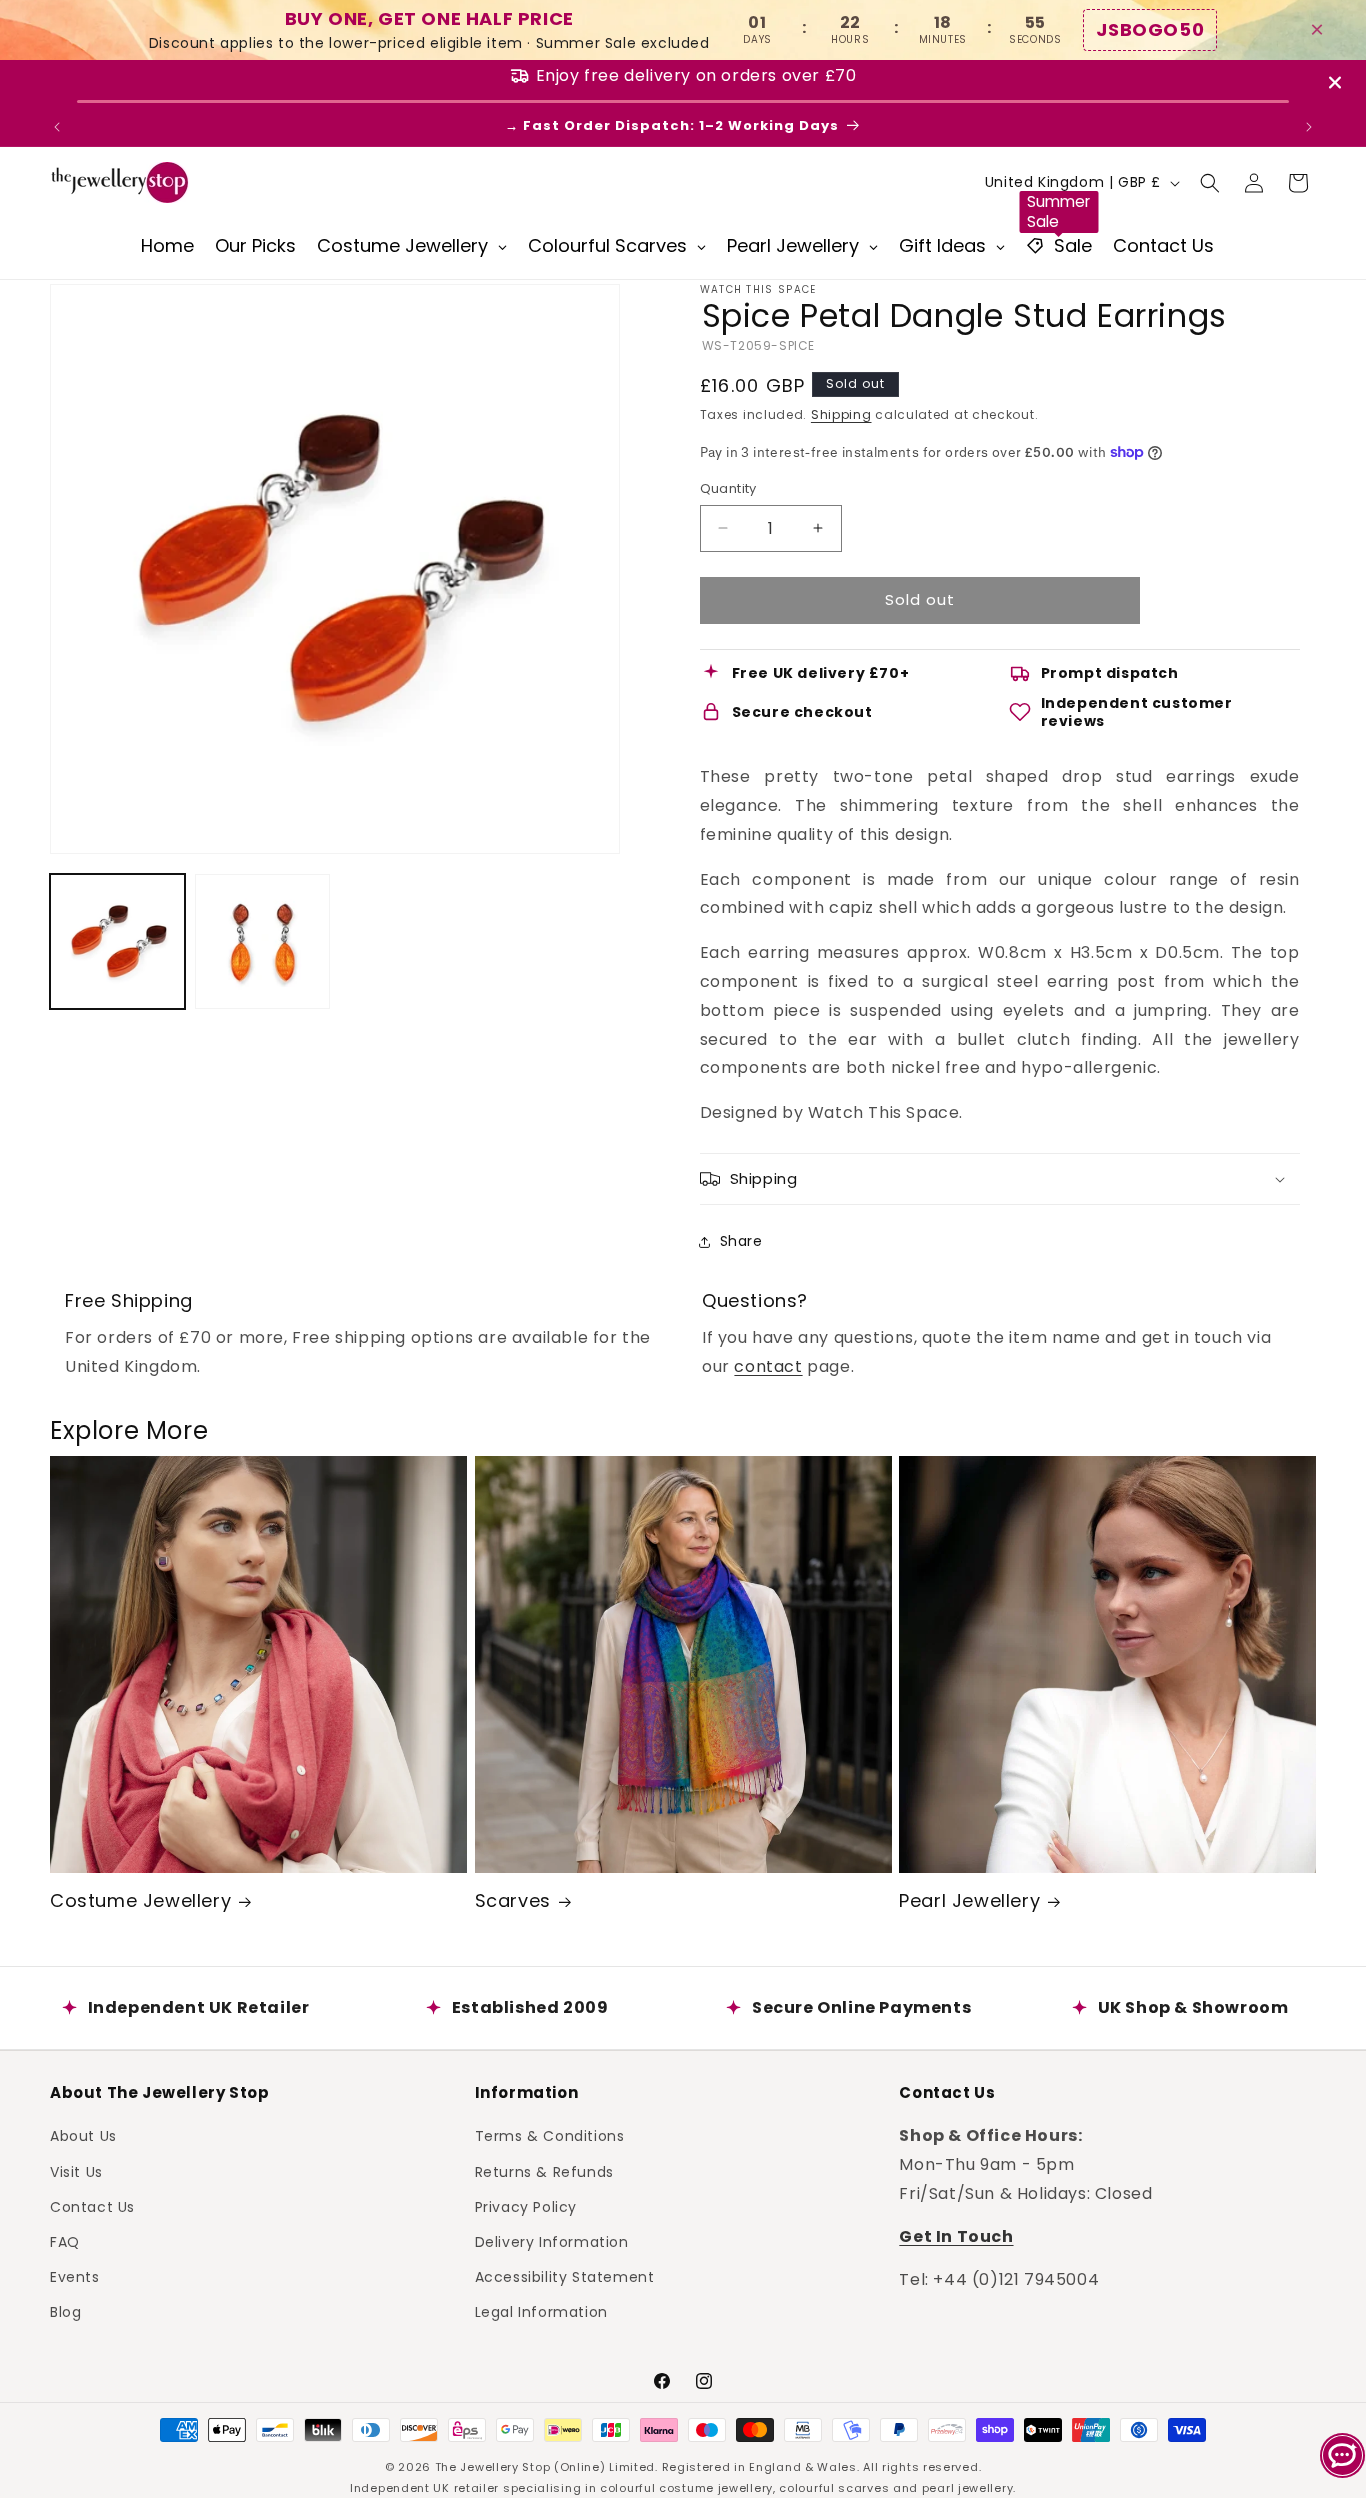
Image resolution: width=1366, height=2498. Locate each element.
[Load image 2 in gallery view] (262, 941)
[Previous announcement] (57, 127)
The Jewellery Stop (493, 2467)
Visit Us (76, 2172)
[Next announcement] (1309, 127)
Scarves (513, 1900)
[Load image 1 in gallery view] (117, 941)
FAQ (65, 2242)
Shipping (841, 414)
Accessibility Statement (565, 2277)
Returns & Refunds (544, 2172)
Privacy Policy (526, 2207)
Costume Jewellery (140, 1900)
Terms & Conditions (550, 2136)
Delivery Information (552, 2242)
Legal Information (541, 2312)
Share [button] (741, 1241)
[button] (1210, 183)
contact (768, 1366)
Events (75, 2277)
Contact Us (92, 2207)
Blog (65, 2312)
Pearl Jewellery (969, 1900)
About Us (83, 2136)
